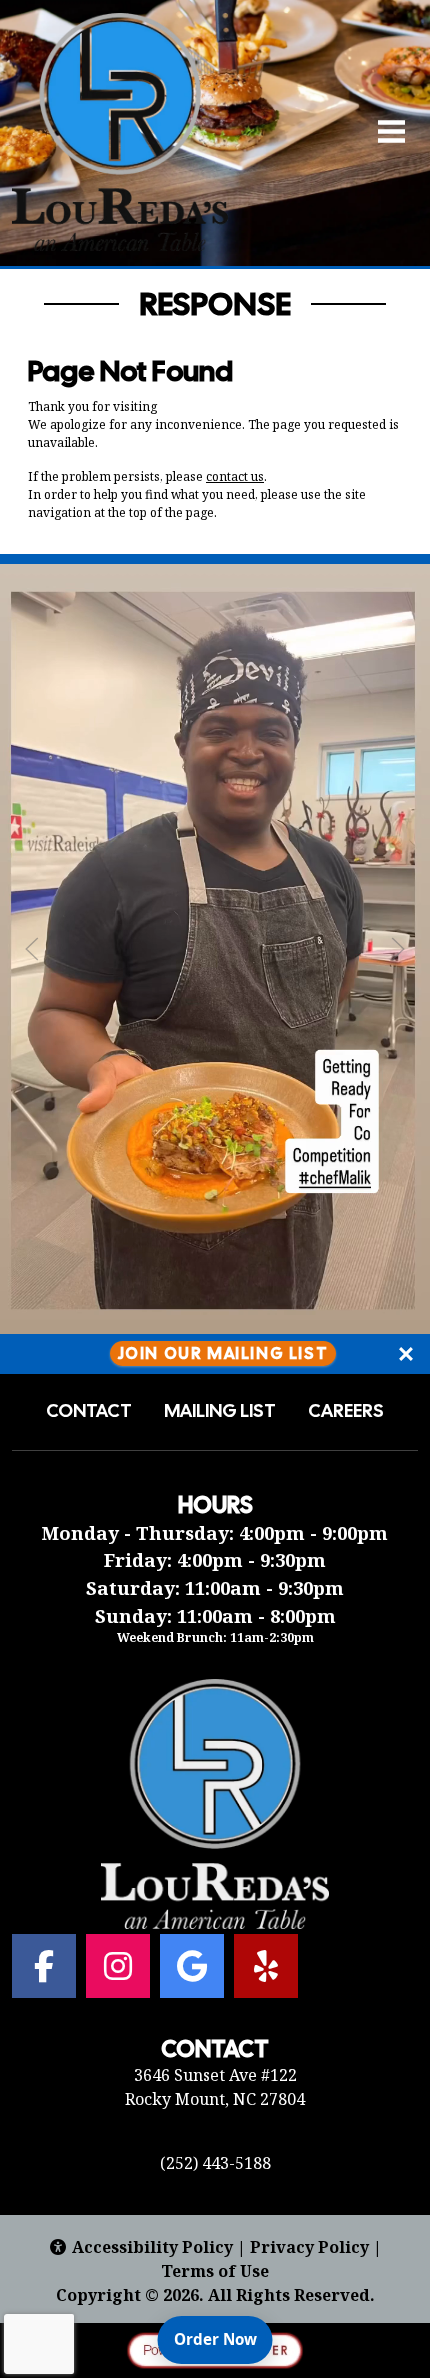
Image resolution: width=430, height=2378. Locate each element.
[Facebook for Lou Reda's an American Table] (44, 1966)
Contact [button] (89, 1411)
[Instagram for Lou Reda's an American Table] (118, 1966)
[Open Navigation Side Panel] (383, 132)
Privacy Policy (309, 2247)
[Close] (406, 1354)
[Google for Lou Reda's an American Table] (192, 1966)
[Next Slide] (398, 949)
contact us (235, 476)
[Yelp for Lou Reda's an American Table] (266, 1966)
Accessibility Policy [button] (152, 2247)
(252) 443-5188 (215, 2163)
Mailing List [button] (220, 1411)
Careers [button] (346, 1411)
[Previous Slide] (32, 949)
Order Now (223, 2338)
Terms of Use (215, 2271)
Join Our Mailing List (223, 1353)
